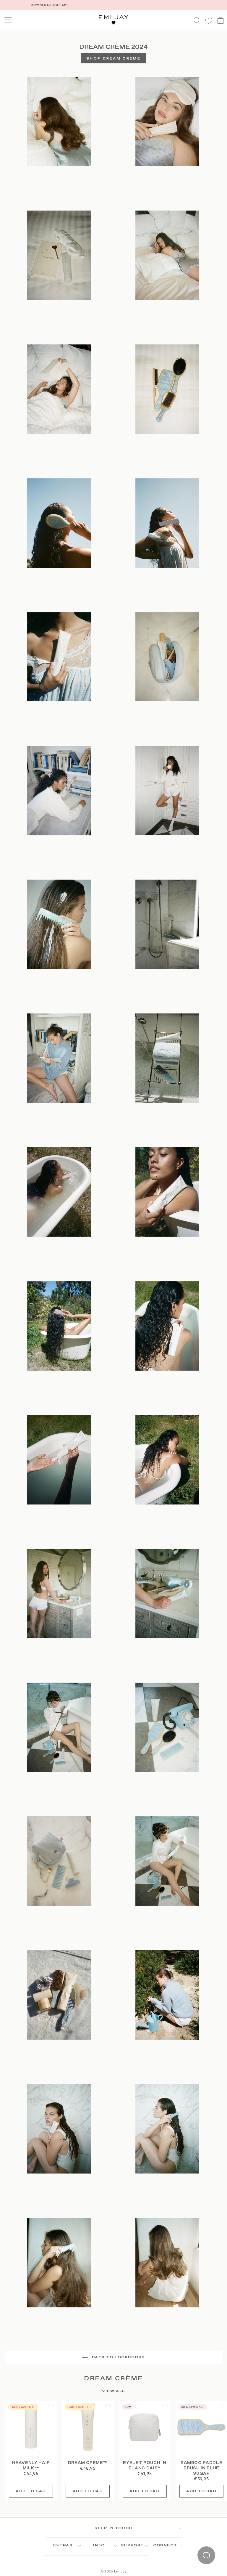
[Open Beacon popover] (206, 2555)
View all (113, 2391)
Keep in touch (113, 2528)
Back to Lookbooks (118, 2357)
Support (132, 2545)
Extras (63, 2545)
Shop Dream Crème (113, 59)
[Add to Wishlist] (51, 2407)
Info (99, 2545)
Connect (165, 2545)
